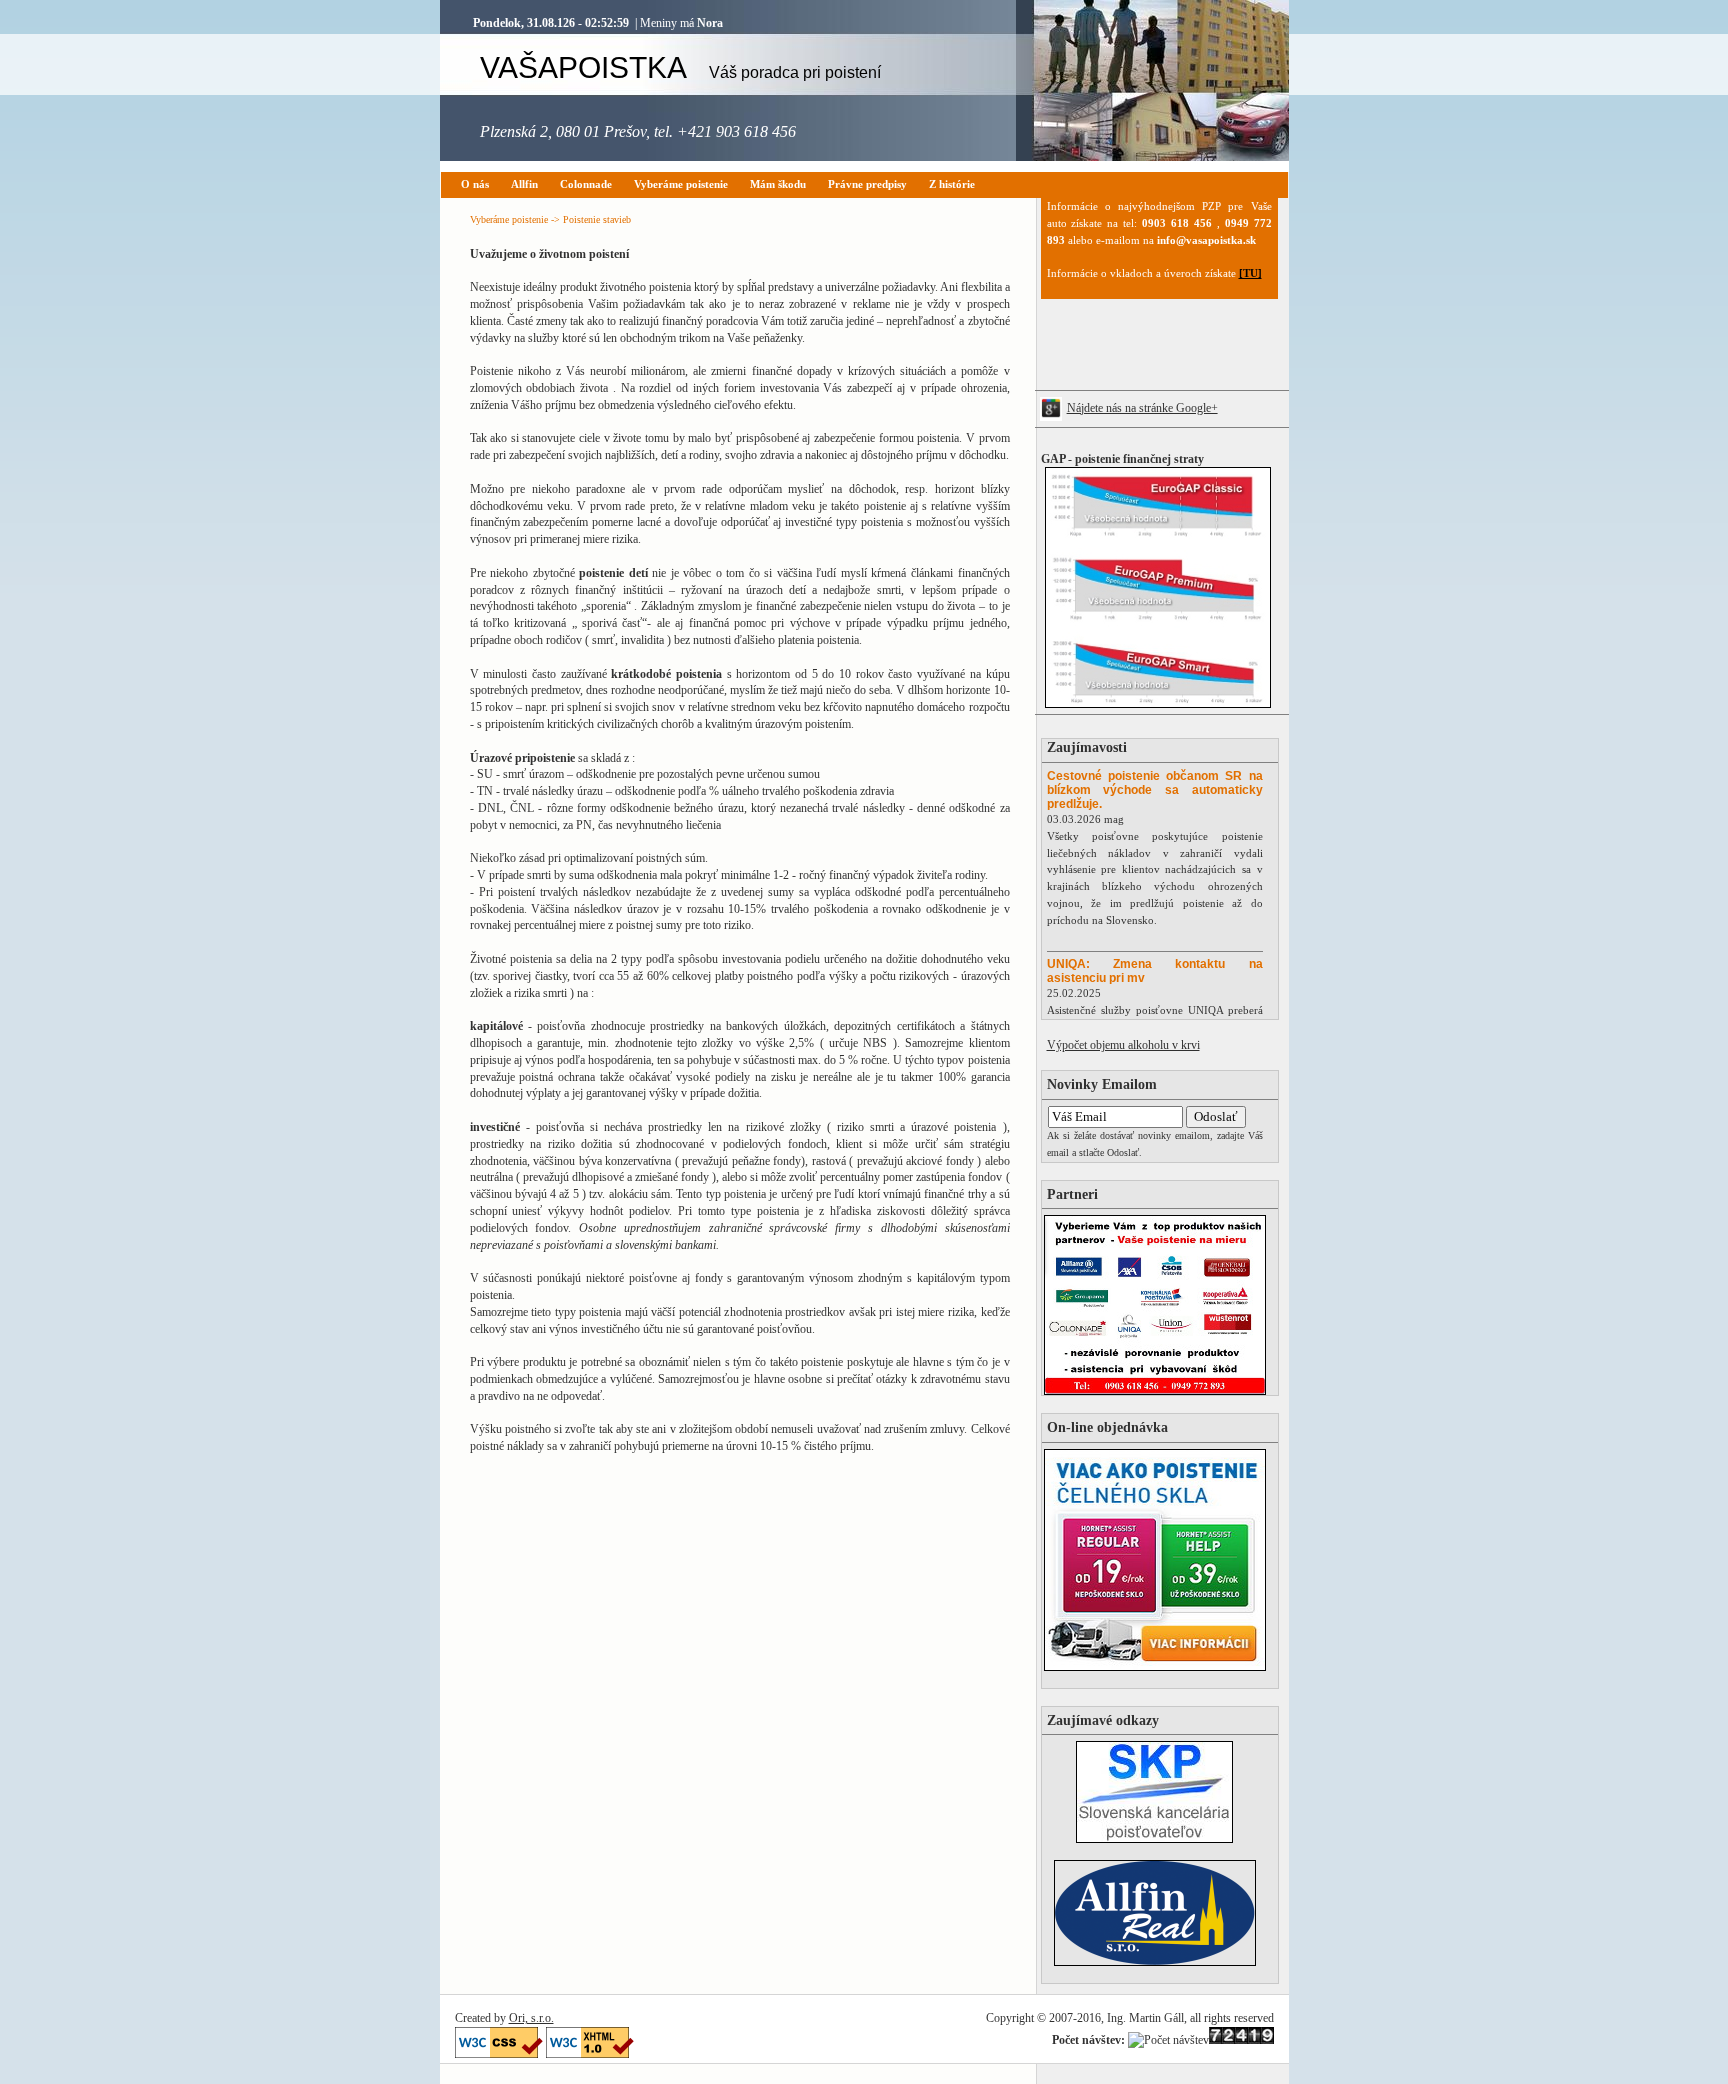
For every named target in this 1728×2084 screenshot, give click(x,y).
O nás (475, 184)
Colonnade (586, 184)
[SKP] (1154, 1839)
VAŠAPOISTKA (680, 67)
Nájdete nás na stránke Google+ (1142, 408)
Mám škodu (778, 184)
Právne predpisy (867, 184)
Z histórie (952, 184)
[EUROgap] (1153, 704)
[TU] (1250, 273)
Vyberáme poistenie (681, 184)
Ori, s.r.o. (531, 2018)
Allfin (524, 184)
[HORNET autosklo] (1155, 1667)
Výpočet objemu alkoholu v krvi (1123, 1045)
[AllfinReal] (1155, 1962)
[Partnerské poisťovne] (1155, 1391)
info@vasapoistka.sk (1206, 240)
